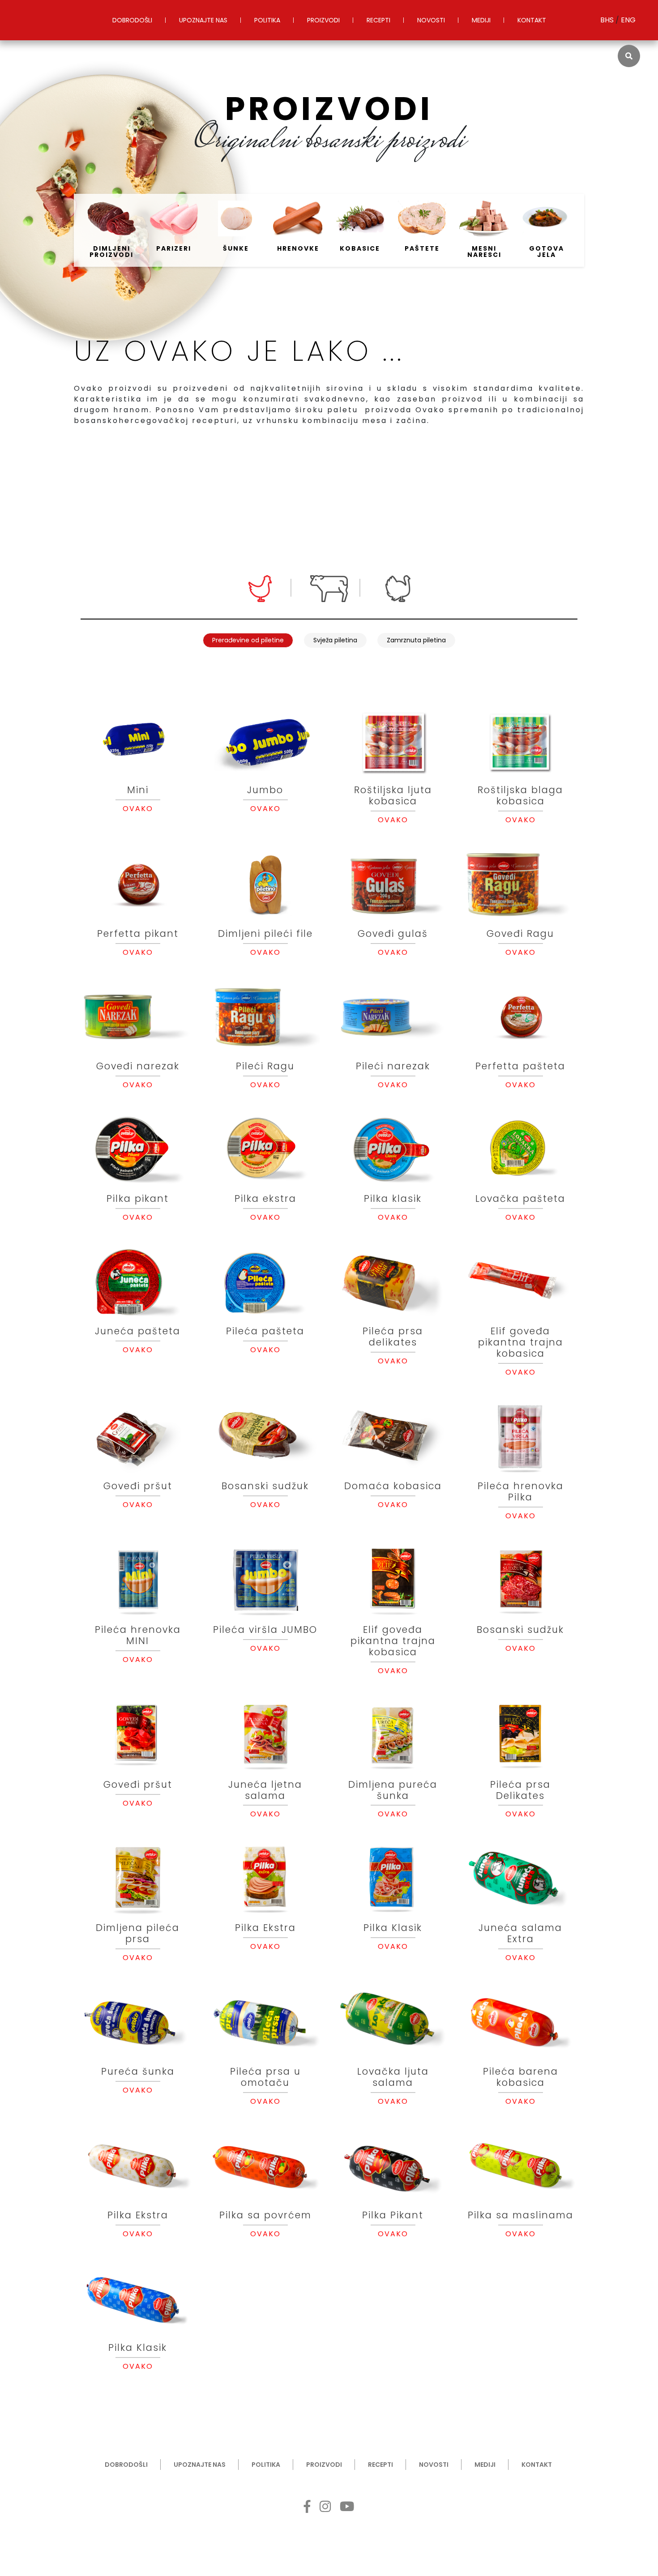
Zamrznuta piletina (416, 640)
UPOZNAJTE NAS (203, 20)
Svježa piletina (335, 640)
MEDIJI (481, 20)
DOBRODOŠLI (132, 20)
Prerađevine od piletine (248, 640)
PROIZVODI (323, 20)
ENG (628, 20)
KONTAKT (532, 20)
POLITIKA (267, 20)
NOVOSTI (431, 20)
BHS (608, 20)
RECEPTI (378, 20)
